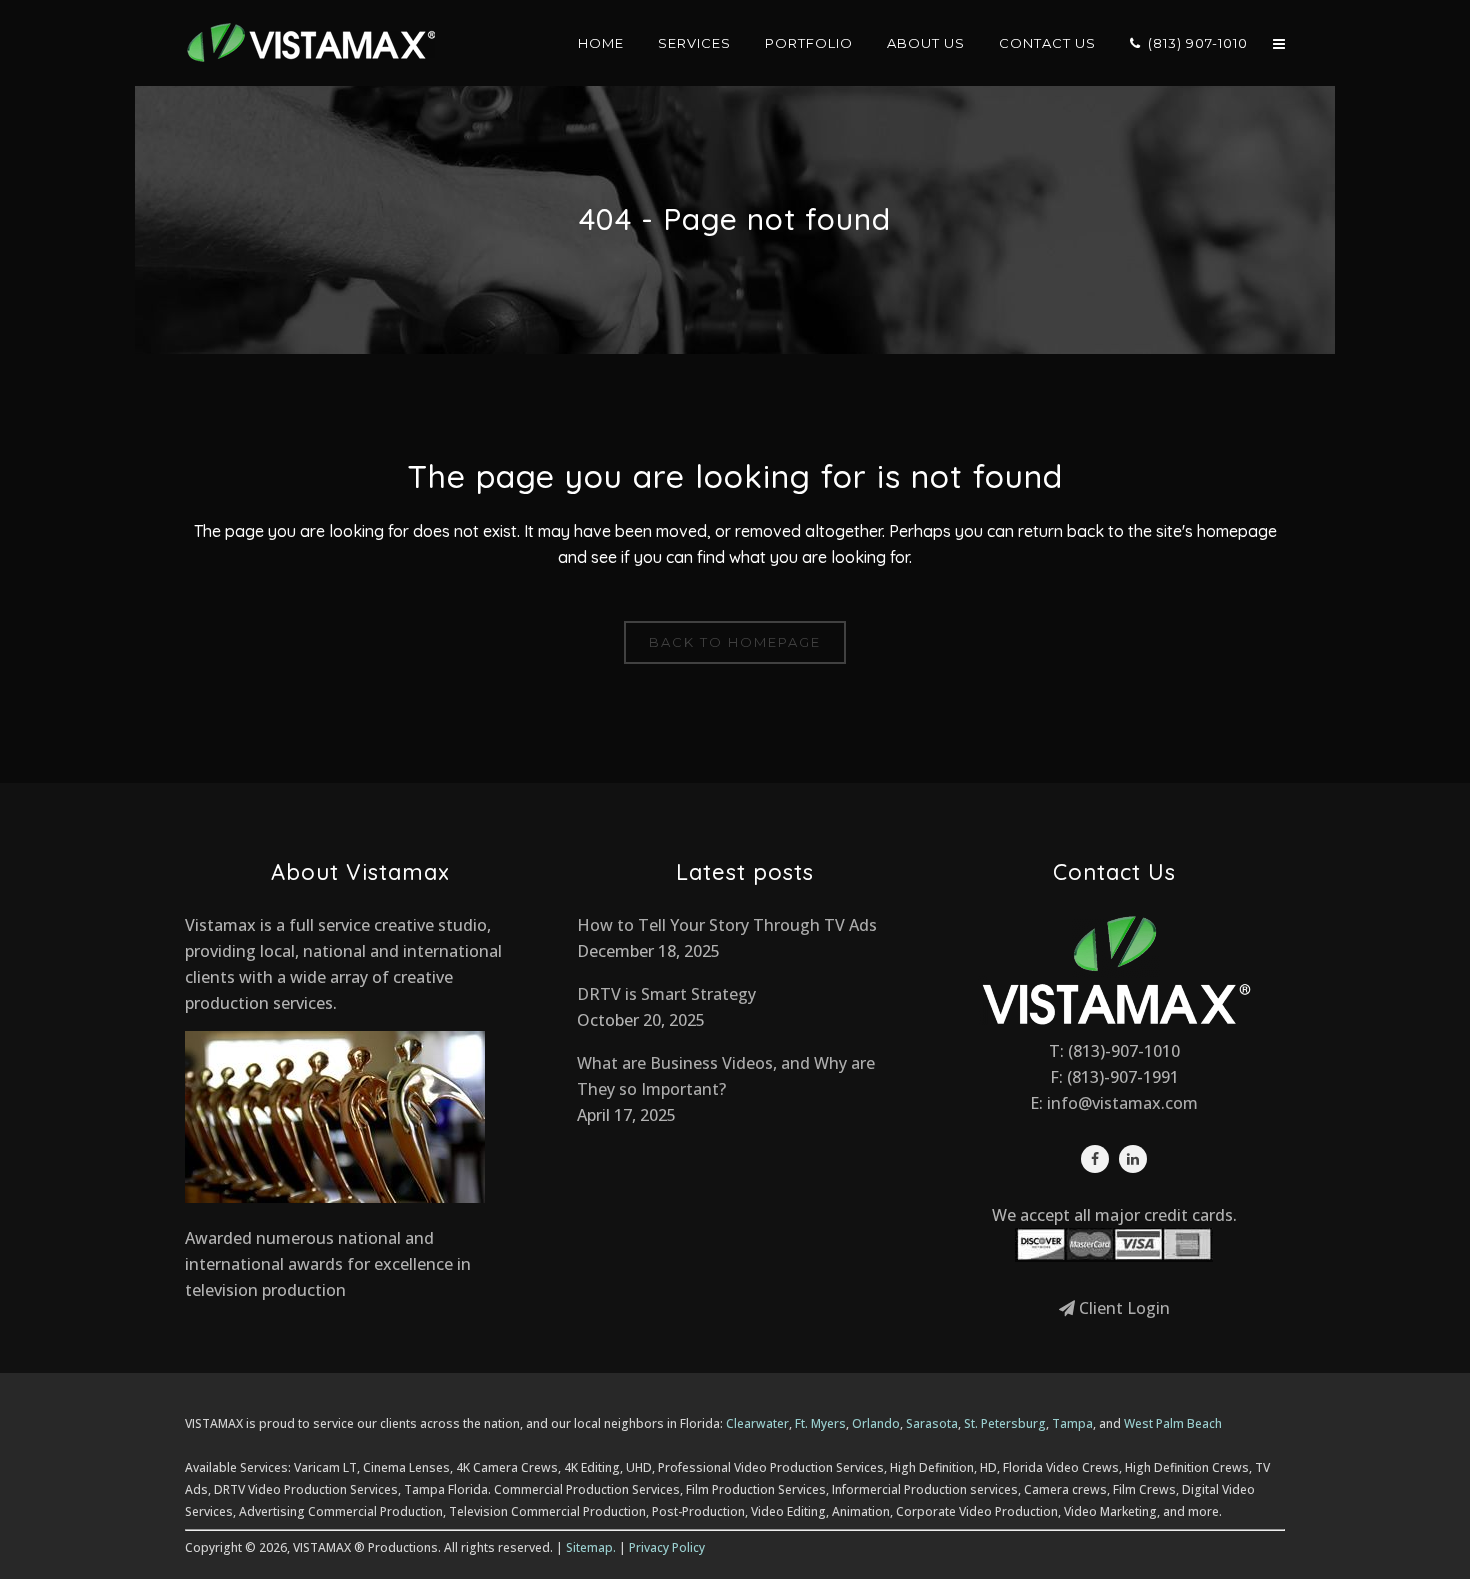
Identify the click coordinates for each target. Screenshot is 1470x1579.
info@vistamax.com (1122, 1103)
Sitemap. (591, 1547)
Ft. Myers (820, 1423)
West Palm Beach (1173, 1423)
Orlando (876, 1423)
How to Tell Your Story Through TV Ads (727, 925)
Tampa (1072, 1423)
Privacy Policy (667, 1547)
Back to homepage (735, 642)
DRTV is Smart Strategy (666, 994)
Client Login (1122, 1308)
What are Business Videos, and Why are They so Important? (726, 1076)
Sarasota (932, 1423)
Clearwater (757, 1423)
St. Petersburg (1005, 1423)
